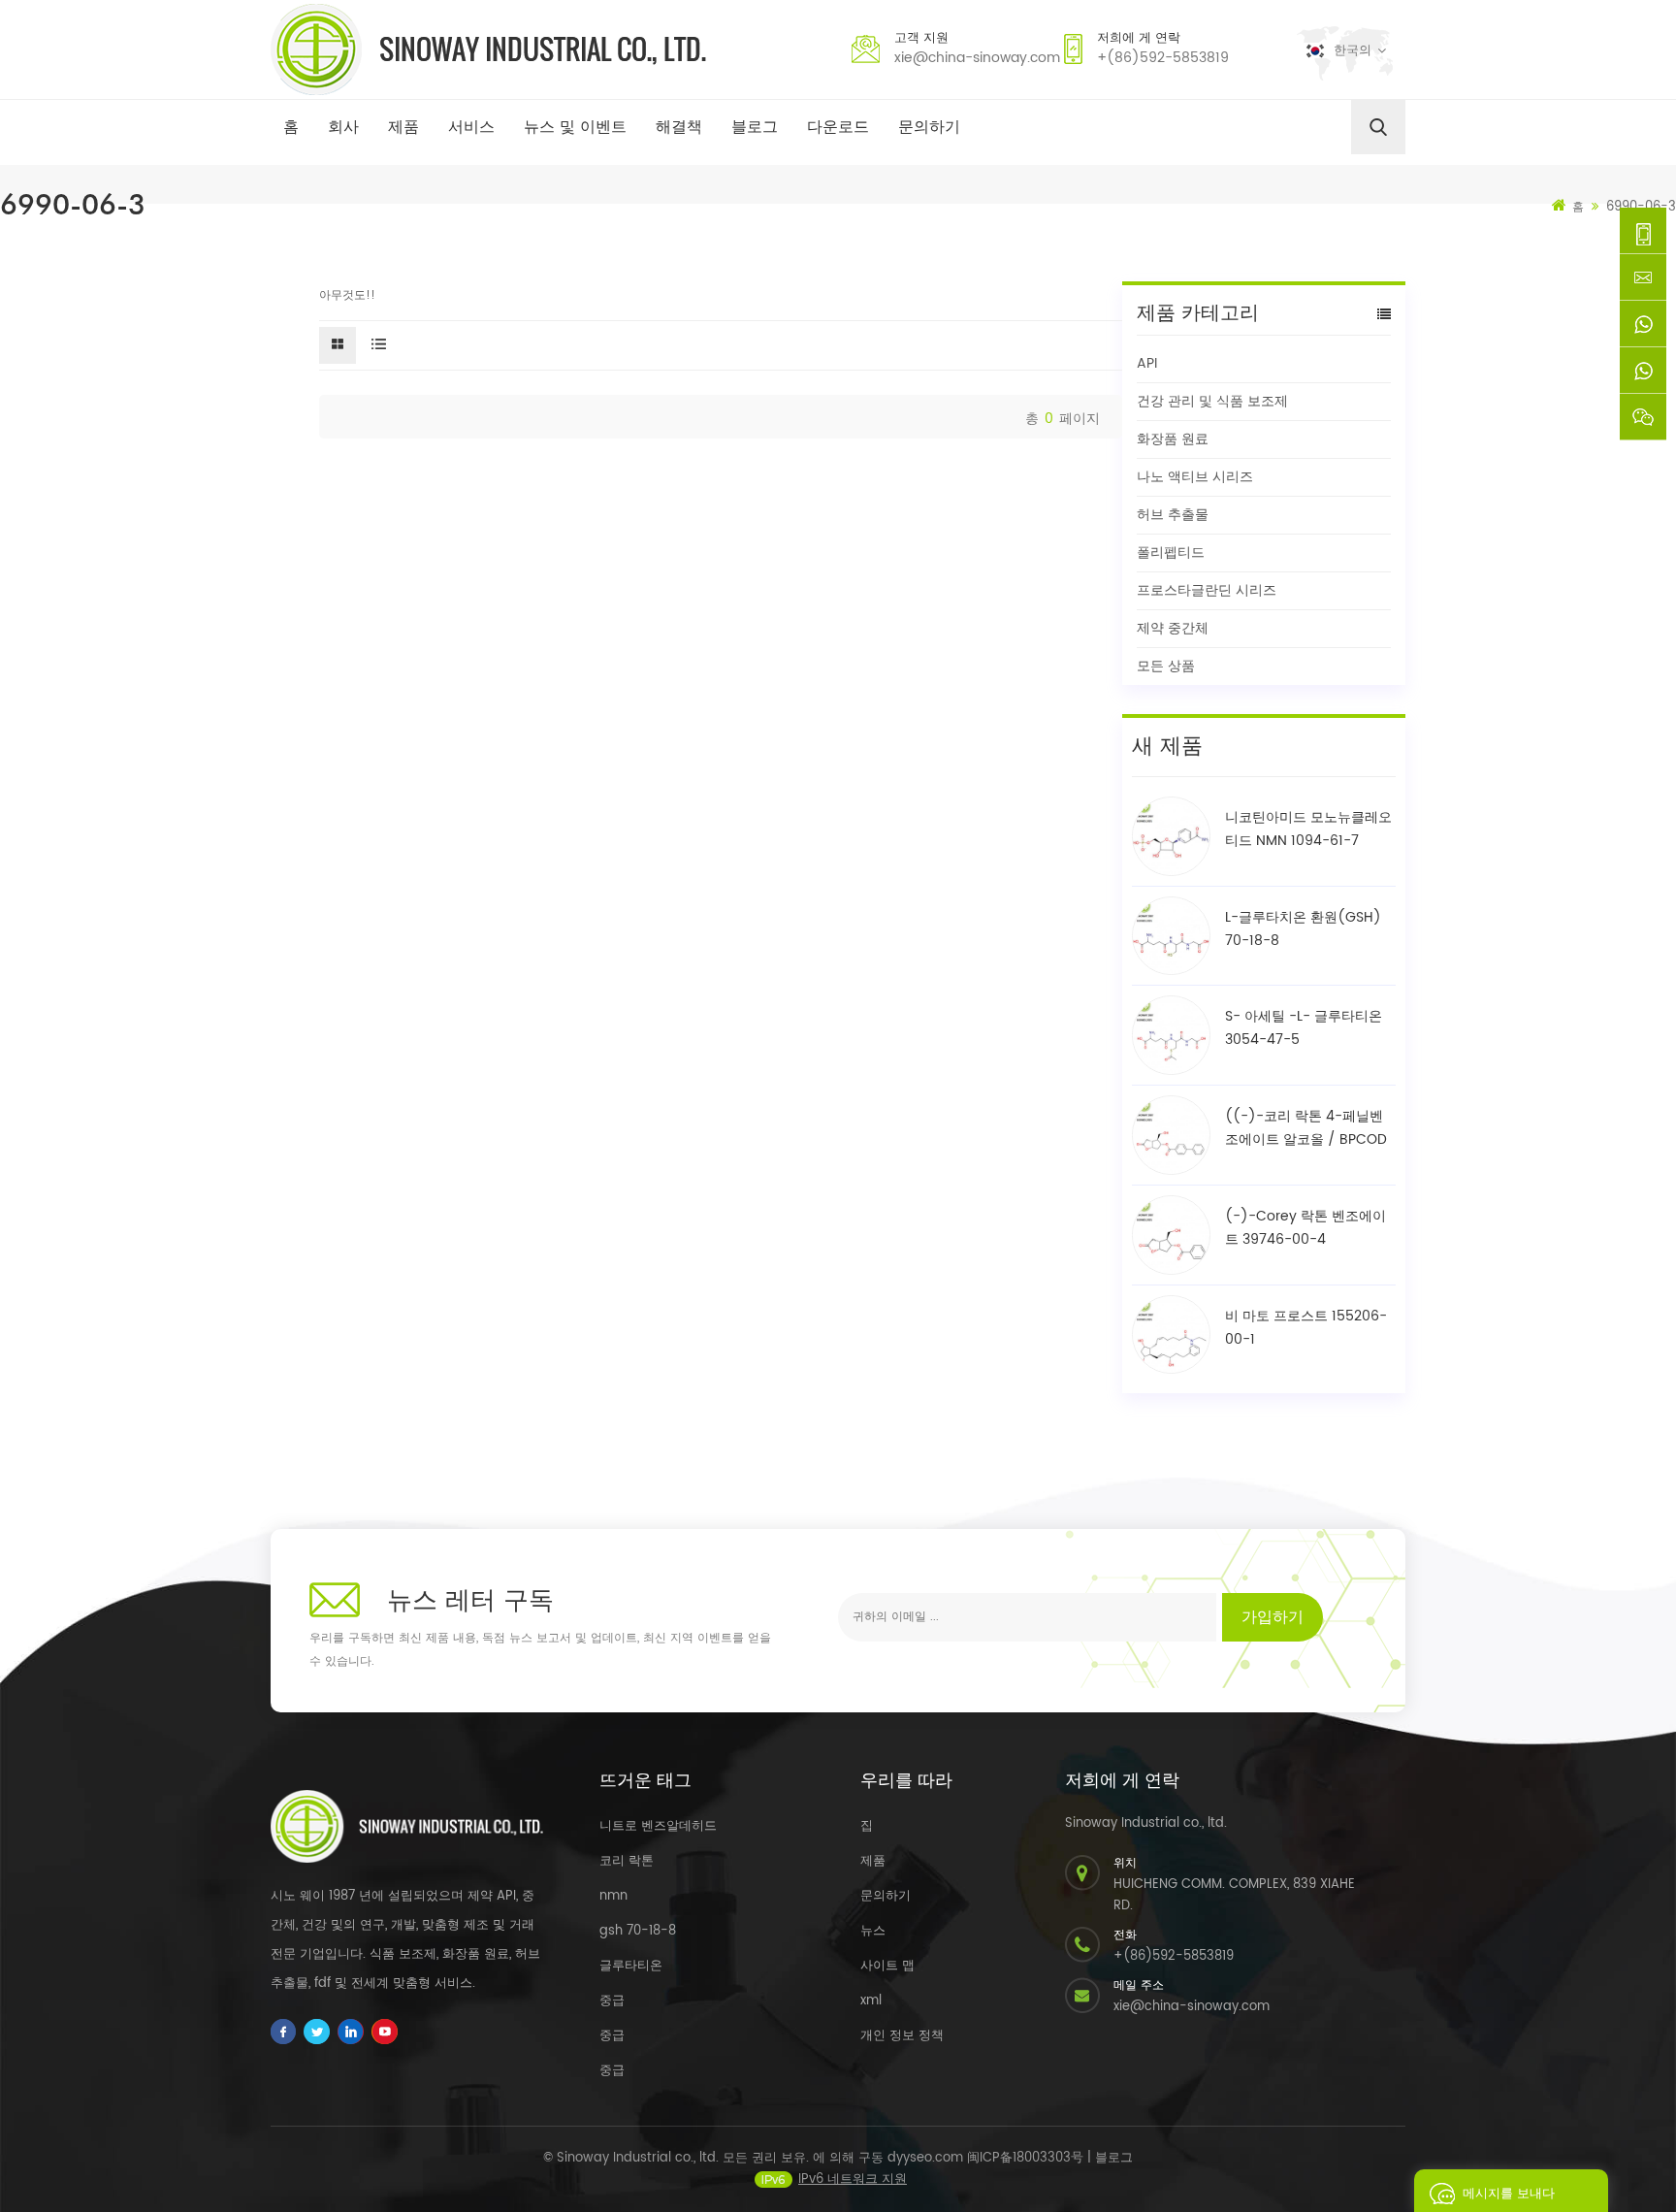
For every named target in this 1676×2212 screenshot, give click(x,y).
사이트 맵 (887, 1966)
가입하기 (1273, 1617)
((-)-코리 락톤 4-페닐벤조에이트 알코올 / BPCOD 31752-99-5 (1306, 1128)
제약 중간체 (1173, 628)
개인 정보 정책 (902, 2036)
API (1147, 363)
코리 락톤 (627, 1861)
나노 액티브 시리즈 (1195, 477)
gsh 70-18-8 (638, 1931)
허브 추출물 (1173, 515)
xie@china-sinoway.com (977, 58)
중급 (612, 2001)
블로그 (755, 127)
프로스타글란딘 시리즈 (1207, 590)
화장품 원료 (1173, 439)
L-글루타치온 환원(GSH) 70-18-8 (1303, 929)
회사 (343, 127)
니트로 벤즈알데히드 (658, 1826)
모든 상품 (1166, 666)
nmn (613, 1896)
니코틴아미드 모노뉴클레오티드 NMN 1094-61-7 (1308, 829)
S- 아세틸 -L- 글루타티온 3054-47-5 (1304, 1028)
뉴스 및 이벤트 (575, 127)
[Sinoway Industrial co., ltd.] (488, 49)
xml (871, 2001)
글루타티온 (631, 1966)
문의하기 (929, 127)
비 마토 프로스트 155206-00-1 (1306, 1328)
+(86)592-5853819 (1163, 58)
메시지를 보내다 (1509, 2194)
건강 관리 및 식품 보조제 (1212, 401)
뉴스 (873, 1931)
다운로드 (838, 127)
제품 (403, 127)
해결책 (679, 127)
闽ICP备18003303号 (1025, 2158)
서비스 (471, 127)
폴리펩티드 (1171, 553)
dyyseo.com (925, 2158)
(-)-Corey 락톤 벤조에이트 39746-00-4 (1305, 1228)
